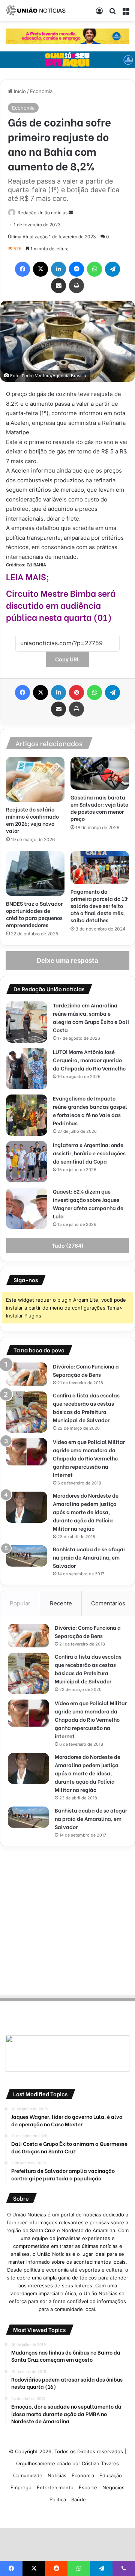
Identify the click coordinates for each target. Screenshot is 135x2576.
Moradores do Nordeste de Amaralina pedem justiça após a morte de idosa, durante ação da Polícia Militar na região (86, 1512)
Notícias (57, 2475)
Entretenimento (55, 2487)
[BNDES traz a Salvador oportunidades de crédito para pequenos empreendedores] (35, 873)
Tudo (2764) (68, 1246)
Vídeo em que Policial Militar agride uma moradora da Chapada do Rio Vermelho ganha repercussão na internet (89, 1458)
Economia (41, 91)
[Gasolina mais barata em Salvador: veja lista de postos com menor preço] (100, 773)
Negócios (113, 2487)
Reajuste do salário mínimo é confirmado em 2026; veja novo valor (32, 820)
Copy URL (67, 659)
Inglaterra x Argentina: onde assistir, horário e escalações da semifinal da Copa (89, 1153)
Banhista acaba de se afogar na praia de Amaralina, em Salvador (89, 1557)
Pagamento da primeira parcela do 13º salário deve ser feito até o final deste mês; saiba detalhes (99, 906)
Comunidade (28, 2475)
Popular (20, 1603)
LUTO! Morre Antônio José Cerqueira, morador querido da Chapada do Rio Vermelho (89, 1060)
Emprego (21, 2487)
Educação (111, 2475)
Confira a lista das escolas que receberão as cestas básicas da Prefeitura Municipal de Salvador (86, 1407)
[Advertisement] (67, 1920)
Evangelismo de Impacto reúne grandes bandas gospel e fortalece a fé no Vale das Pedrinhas (90, 1110)
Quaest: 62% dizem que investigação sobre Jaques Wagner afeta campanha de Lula (88, 1204)
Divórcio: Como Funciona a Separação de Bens (86, 1370)
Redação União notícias (43, 213)
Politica (58, 2499)
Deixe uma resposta (67, 961)
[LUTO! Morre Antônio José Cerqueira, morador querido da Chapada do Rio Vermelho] (27, 1069)
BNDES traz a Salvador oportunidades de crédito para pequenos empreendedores (34, 914)
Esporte (88, 2487)
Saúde (79, 2499)
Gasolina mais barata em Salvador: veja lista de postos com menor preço (100, 808)
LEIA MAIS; (28, 576)
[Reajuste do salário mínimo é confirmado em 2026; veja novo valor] (35, 779)
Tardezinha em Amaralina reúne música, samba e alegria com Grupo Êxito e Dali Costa (91, 1017)
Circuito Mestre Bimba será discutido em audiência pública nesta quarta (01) (61, 605)
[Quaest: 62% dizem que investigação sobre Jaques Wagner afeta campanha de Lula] (27, 1208)
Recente (61, 1603)
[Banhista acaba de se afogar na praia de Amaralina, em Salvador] (27, 1556)
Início (19, 91)
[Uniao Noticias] (36, 11)
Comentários (108, 1603)
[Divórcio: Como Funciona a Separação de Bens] (27, 1374)
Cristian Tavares (100, 2463)
